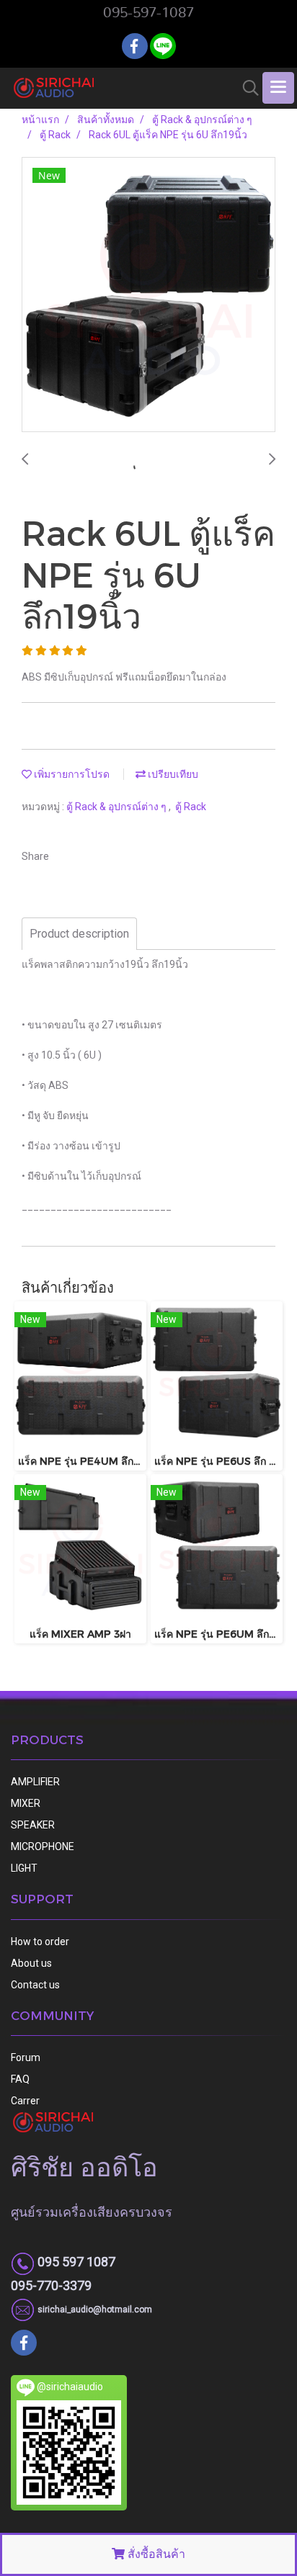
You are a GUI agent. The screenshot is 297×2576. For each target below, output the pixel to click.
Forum (26, 2057)
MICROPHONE (43, 1846)
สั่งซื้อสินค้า (155, 2554)
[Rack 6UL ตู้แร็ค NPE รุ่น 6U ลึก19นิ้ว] (148, 295)
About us (31, 1963)
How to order (40, 1942)
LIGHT (24, 1868)
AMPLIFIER (35, 1782)
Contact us (35, 1985)
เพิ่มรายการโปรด (71, 774)
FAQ (20, 2079)
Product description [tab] (79, 934)
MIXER (26, 1803)
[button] (246, 88)
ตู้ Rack (191, 807)
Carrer (25, 2101)
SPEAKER (33, 1825)
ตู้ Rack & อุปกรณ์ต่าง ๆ (118, 807)
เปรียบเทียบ (172, 774)
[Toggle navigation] (278, 88)
